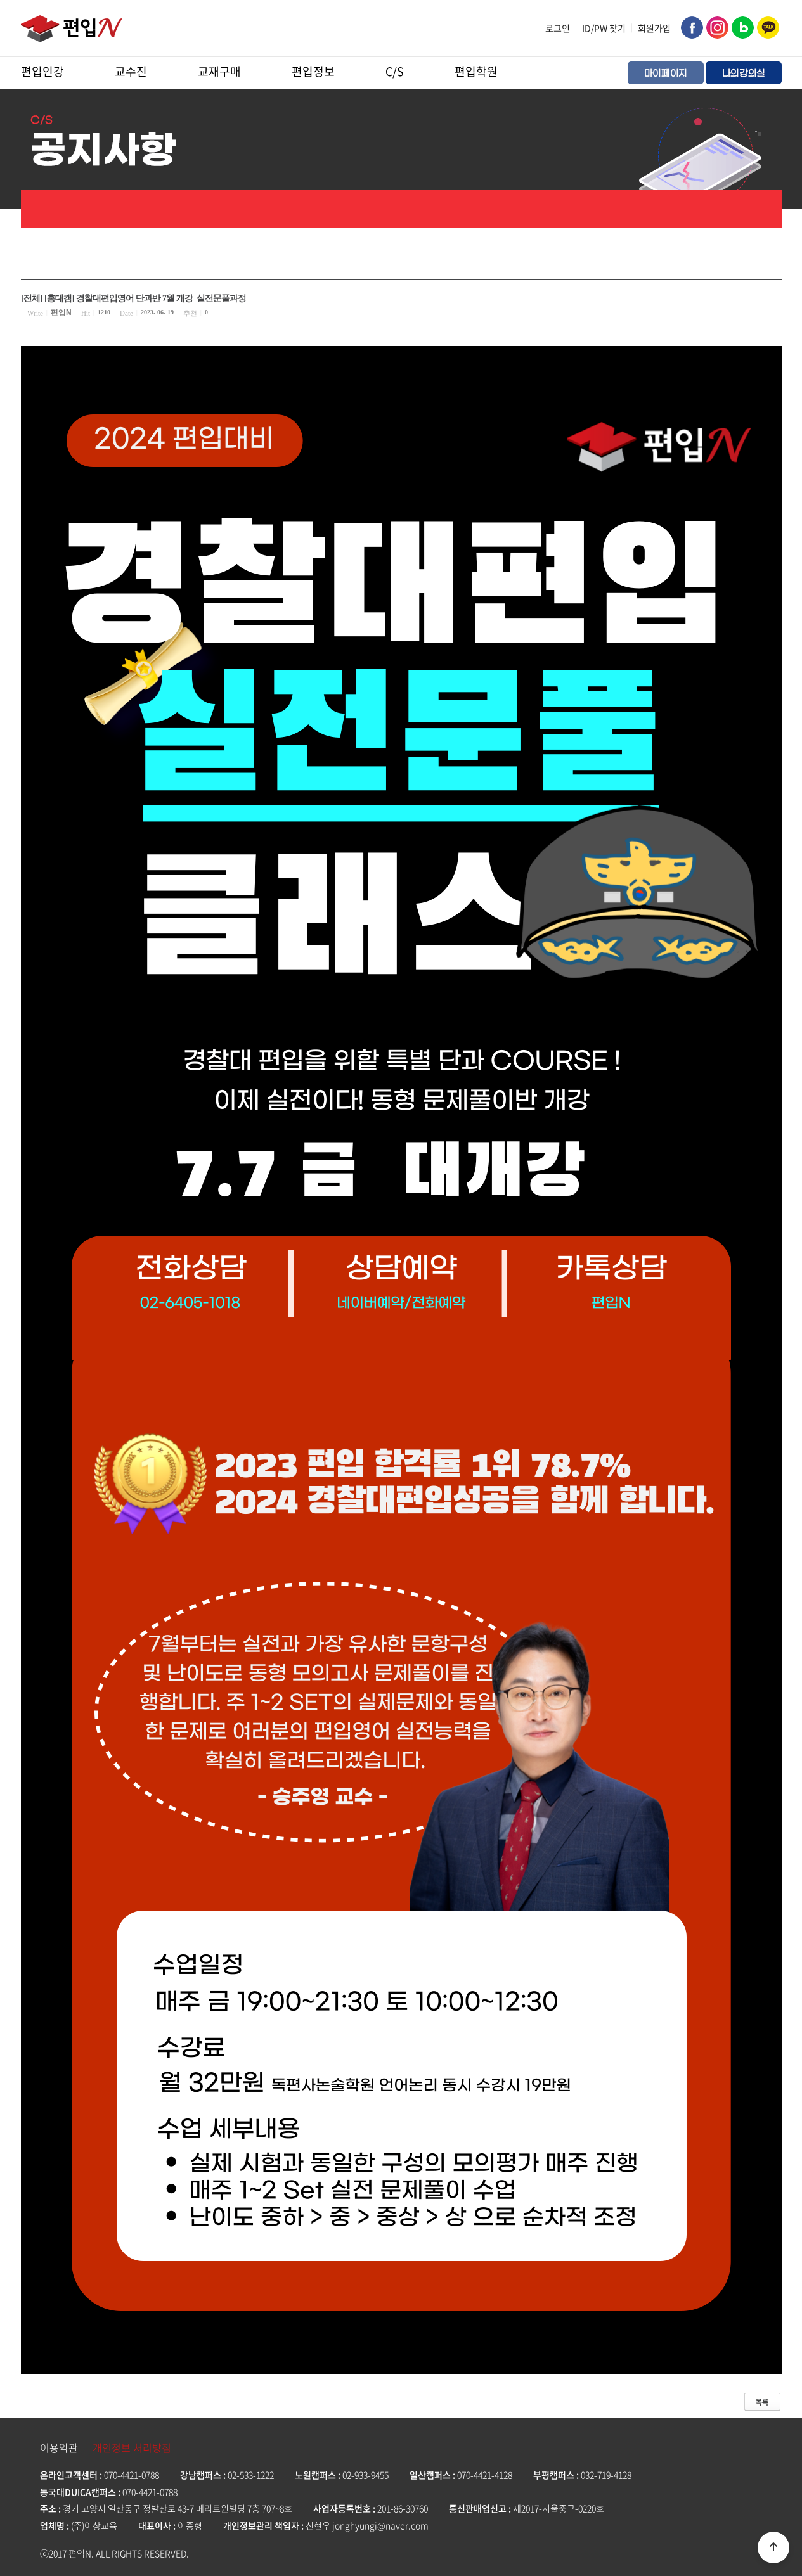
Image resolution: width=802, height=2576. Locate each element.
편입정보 (313, 71)
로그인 (558, 28)
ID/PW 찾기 (604, 28)
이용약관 (59, 2447)
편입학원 (476, 71)
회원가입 (654, 28)
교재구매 (219, 71)
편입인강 (42, 71)
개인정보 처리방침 (132, 2447)
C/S (395, 71)
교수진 (131, 71)
